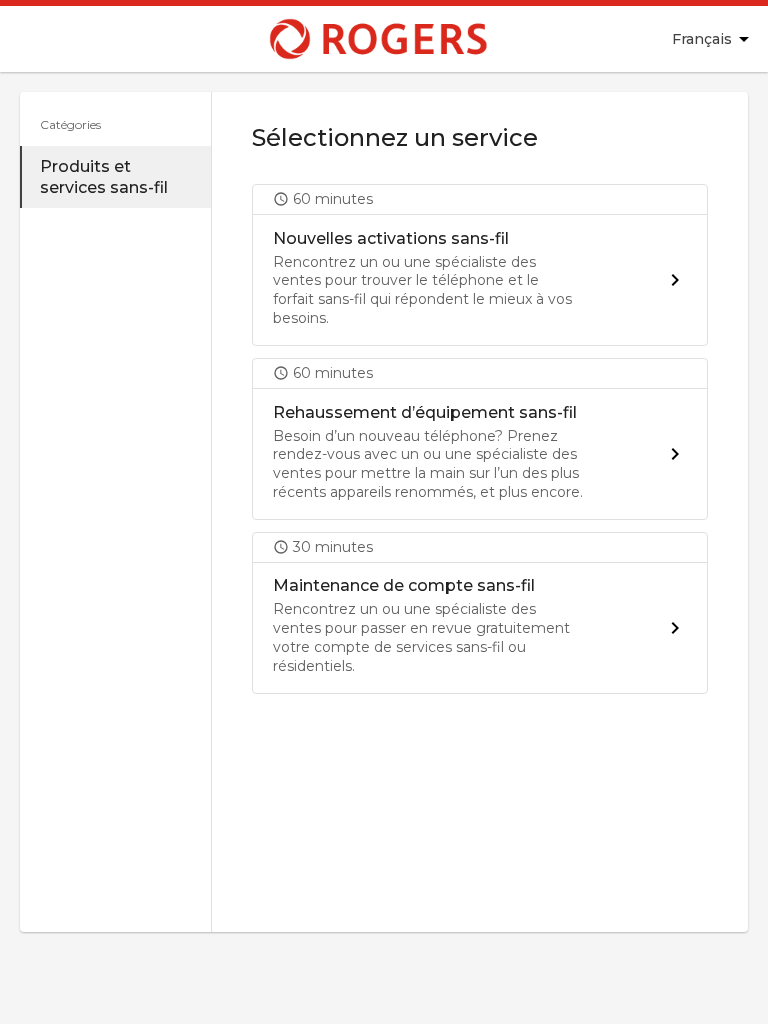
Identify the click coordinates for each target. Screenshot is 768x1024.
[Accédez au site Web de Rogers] (330, 39)
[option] (115, 177)
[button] (480, 265)
